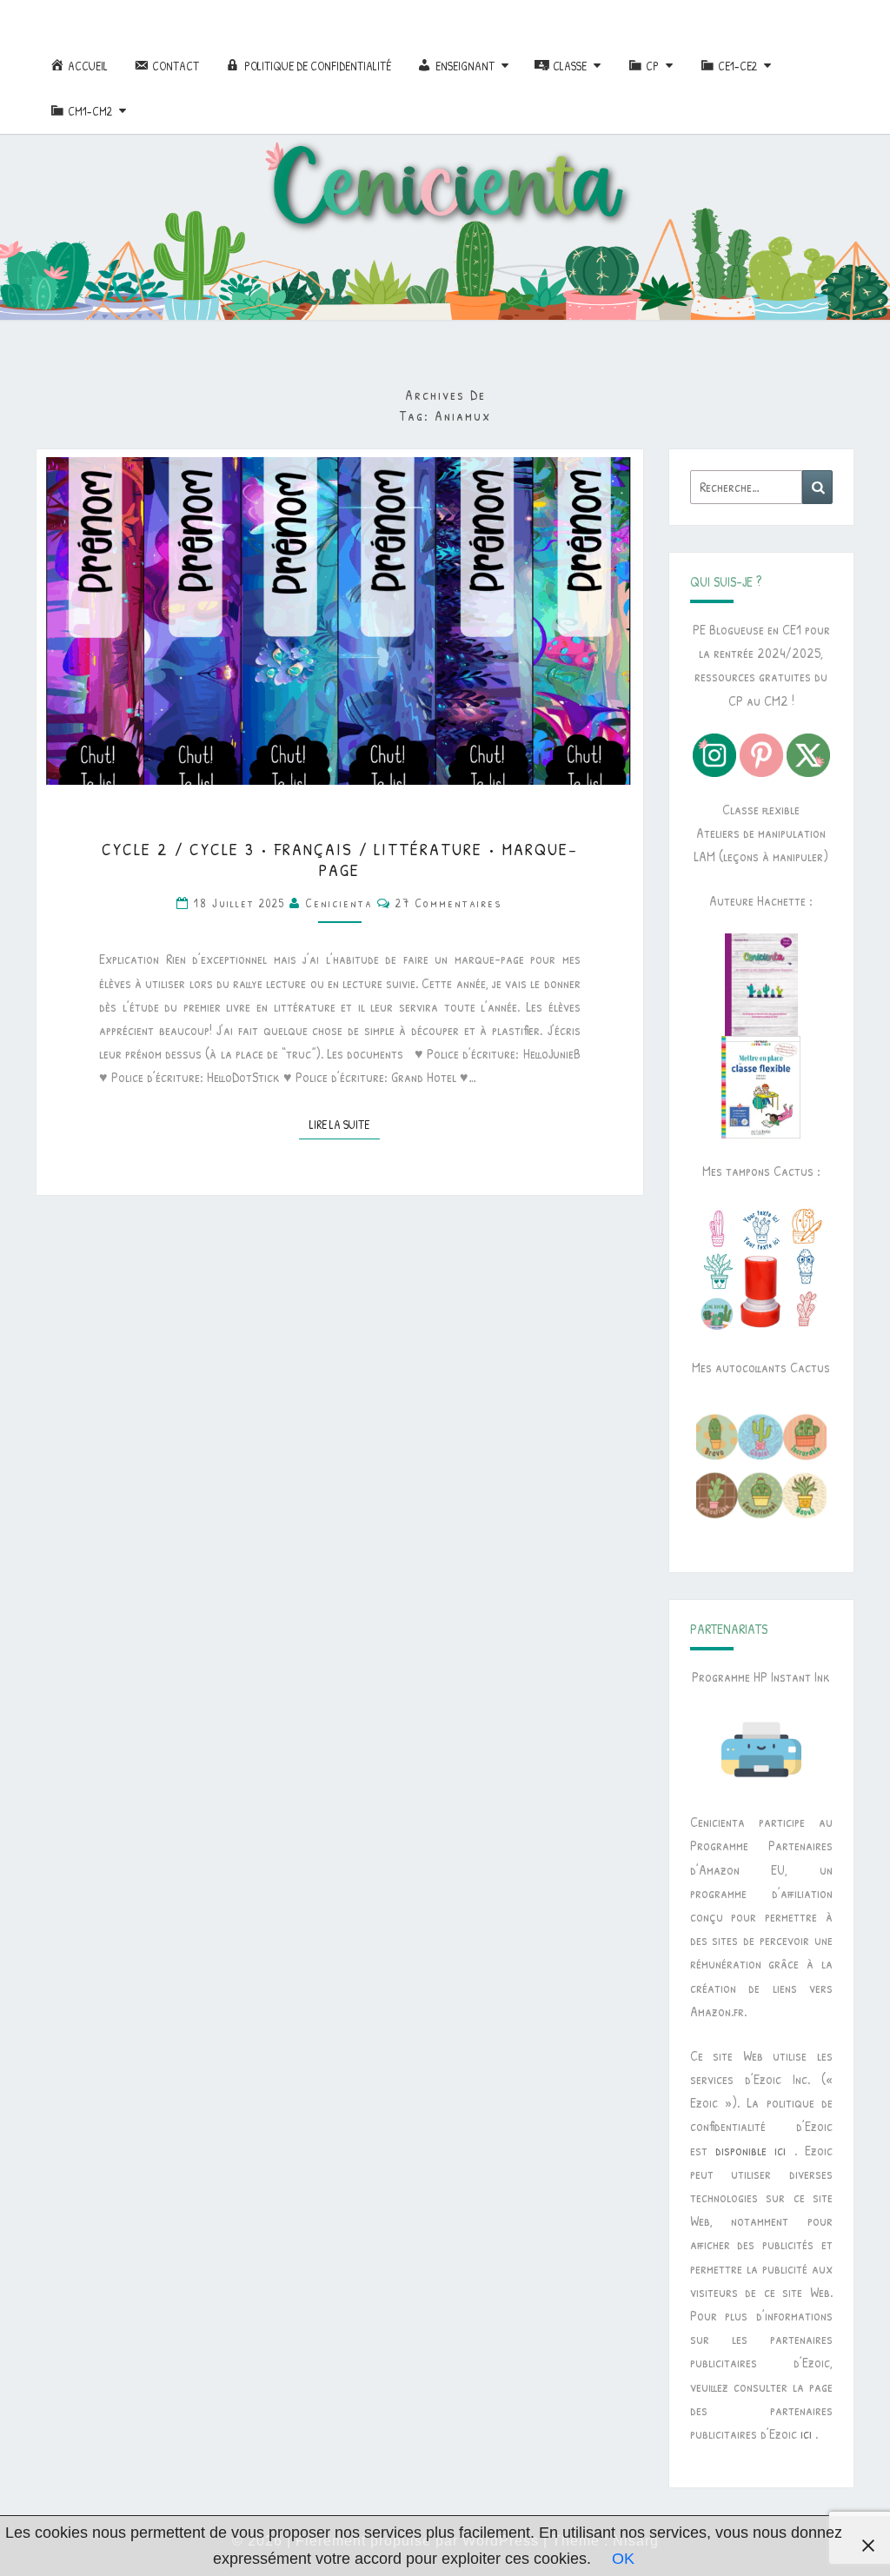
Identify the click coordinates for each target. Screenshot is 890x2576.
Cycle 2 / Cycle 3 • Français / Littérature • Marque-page (340, 859)
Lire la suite (345, 1124)
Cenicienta (339, 903)
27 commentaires (449, 903)
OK (623, 2559)
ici (806, 2433)
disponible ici (751, 2150)
